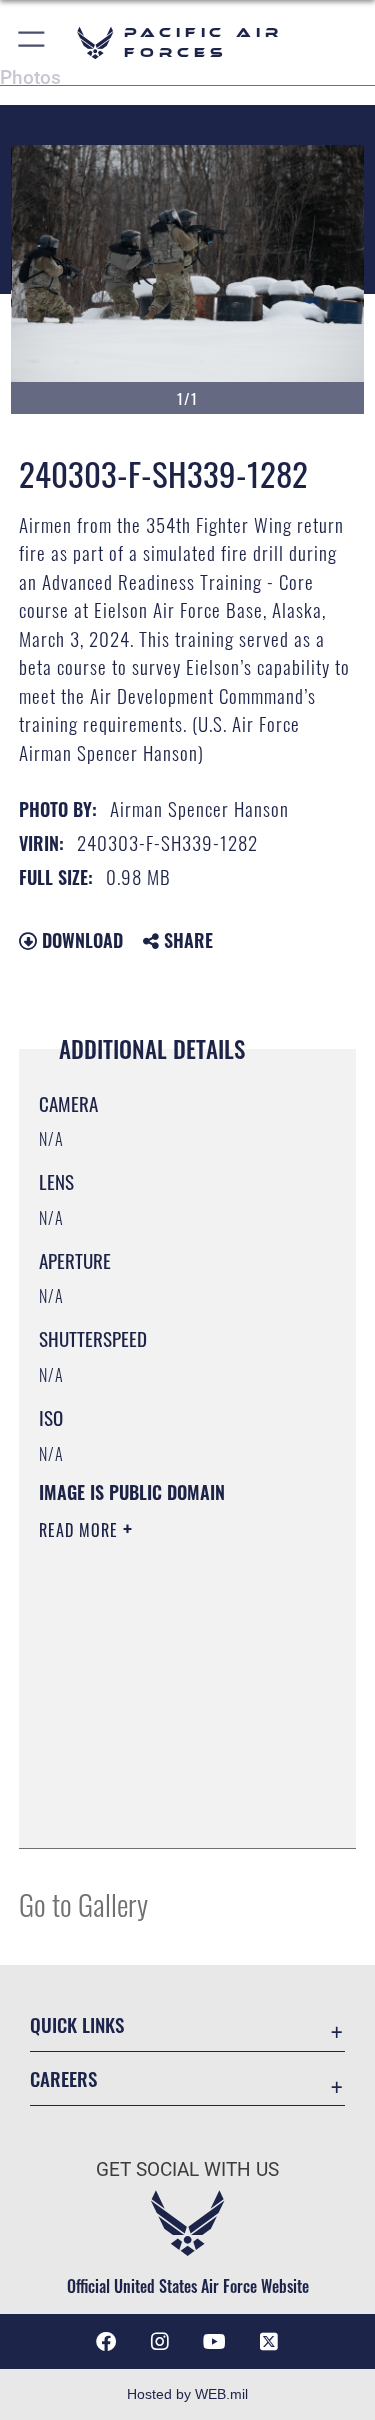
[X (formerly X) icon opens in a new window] (269, 2342)
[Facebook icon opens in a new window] (106, 2342)
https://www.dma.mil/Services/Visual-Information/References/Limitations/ (160, 1783)
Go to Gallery (83, 1903)
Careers (63, 2078)
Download (80, 940)
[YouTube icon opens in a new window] (215, 2342)
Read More (81, 1530)
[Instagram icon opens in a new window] (160, 2342)
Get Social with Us (187, 2169)
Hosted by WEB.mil (187, 2394)
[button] (32, 42)
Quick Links (77, 2024)
